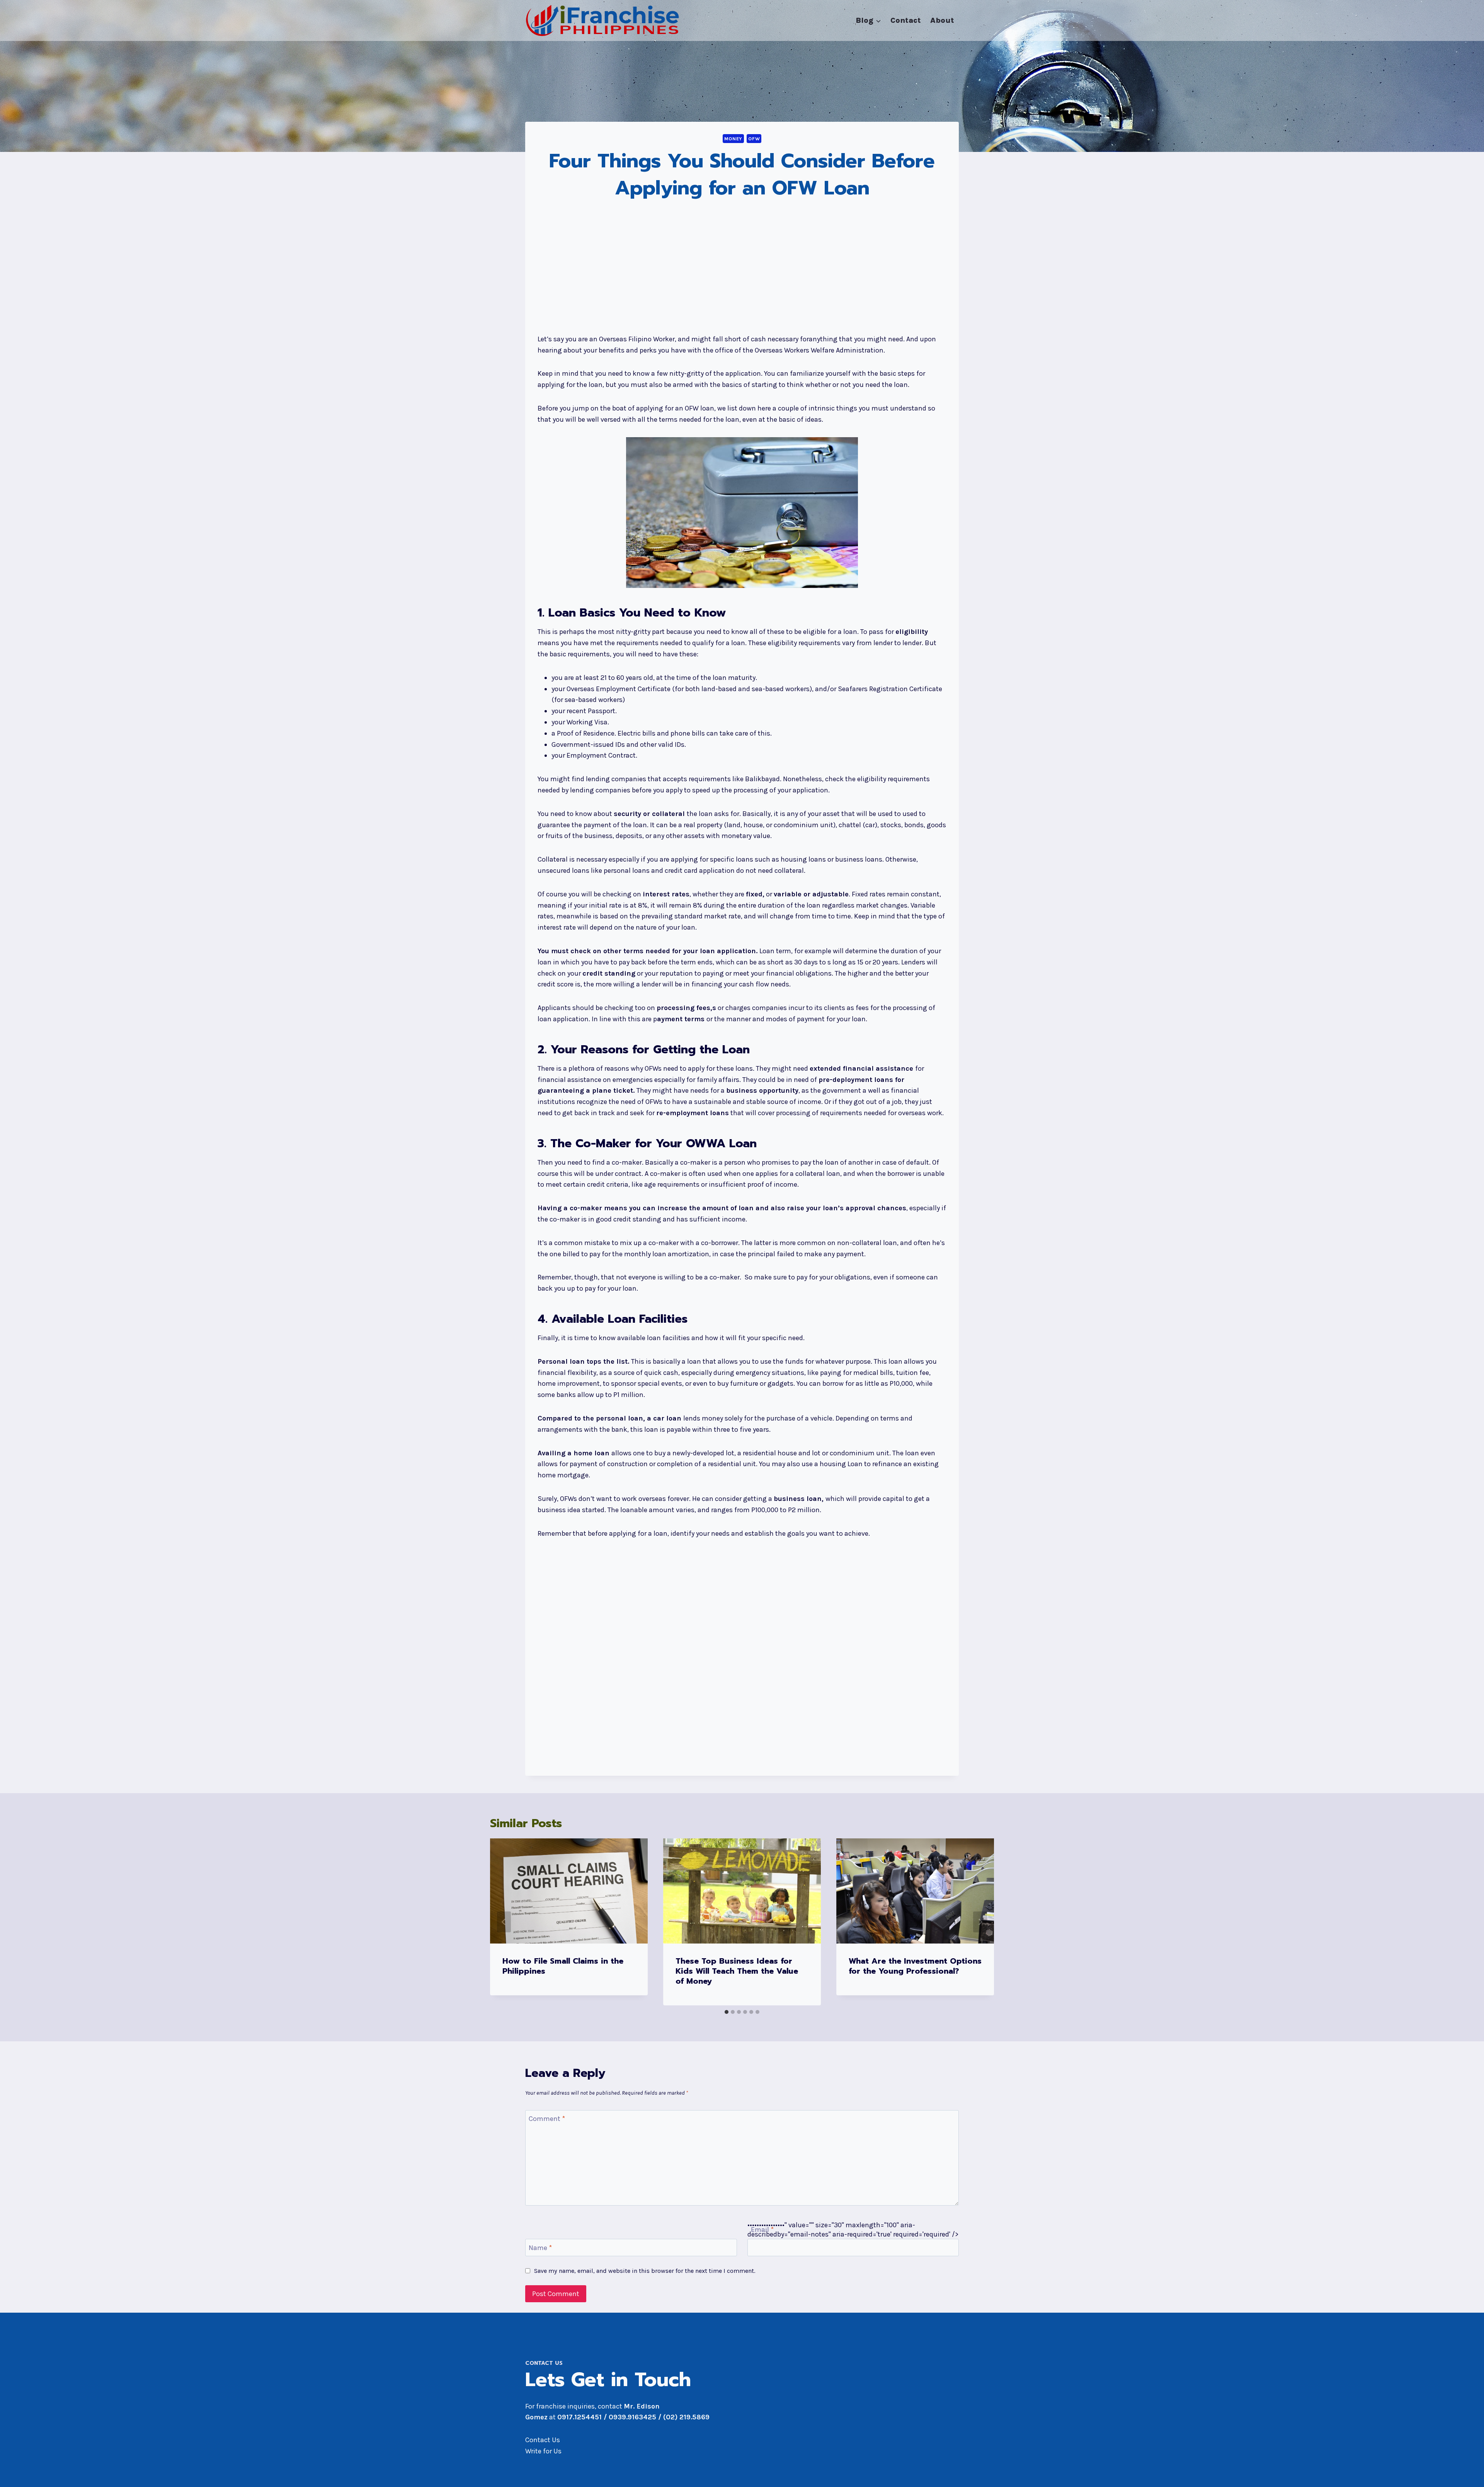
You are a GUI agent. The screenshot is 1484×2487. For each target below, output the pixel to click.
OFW (754, 139)
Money (733, 139)
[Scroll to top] (1466, 2473)
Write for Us (543, 2451)
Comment (547, 2119)
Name (540, 2248)
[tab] (727, 2012)
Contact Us (543, 2440)
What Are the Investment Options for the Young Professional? (915, 1966)
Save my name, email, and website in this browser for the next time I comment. (645, 2271)
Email (762, 2230)
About (942, 20)
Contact (906, 20)
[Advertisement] (742, 268)
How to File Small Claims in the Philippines (563, 1966)
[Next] (980, 1922)
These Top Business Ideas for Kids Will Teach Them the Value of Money (737, 1971)
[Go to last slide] (504, 1922)
